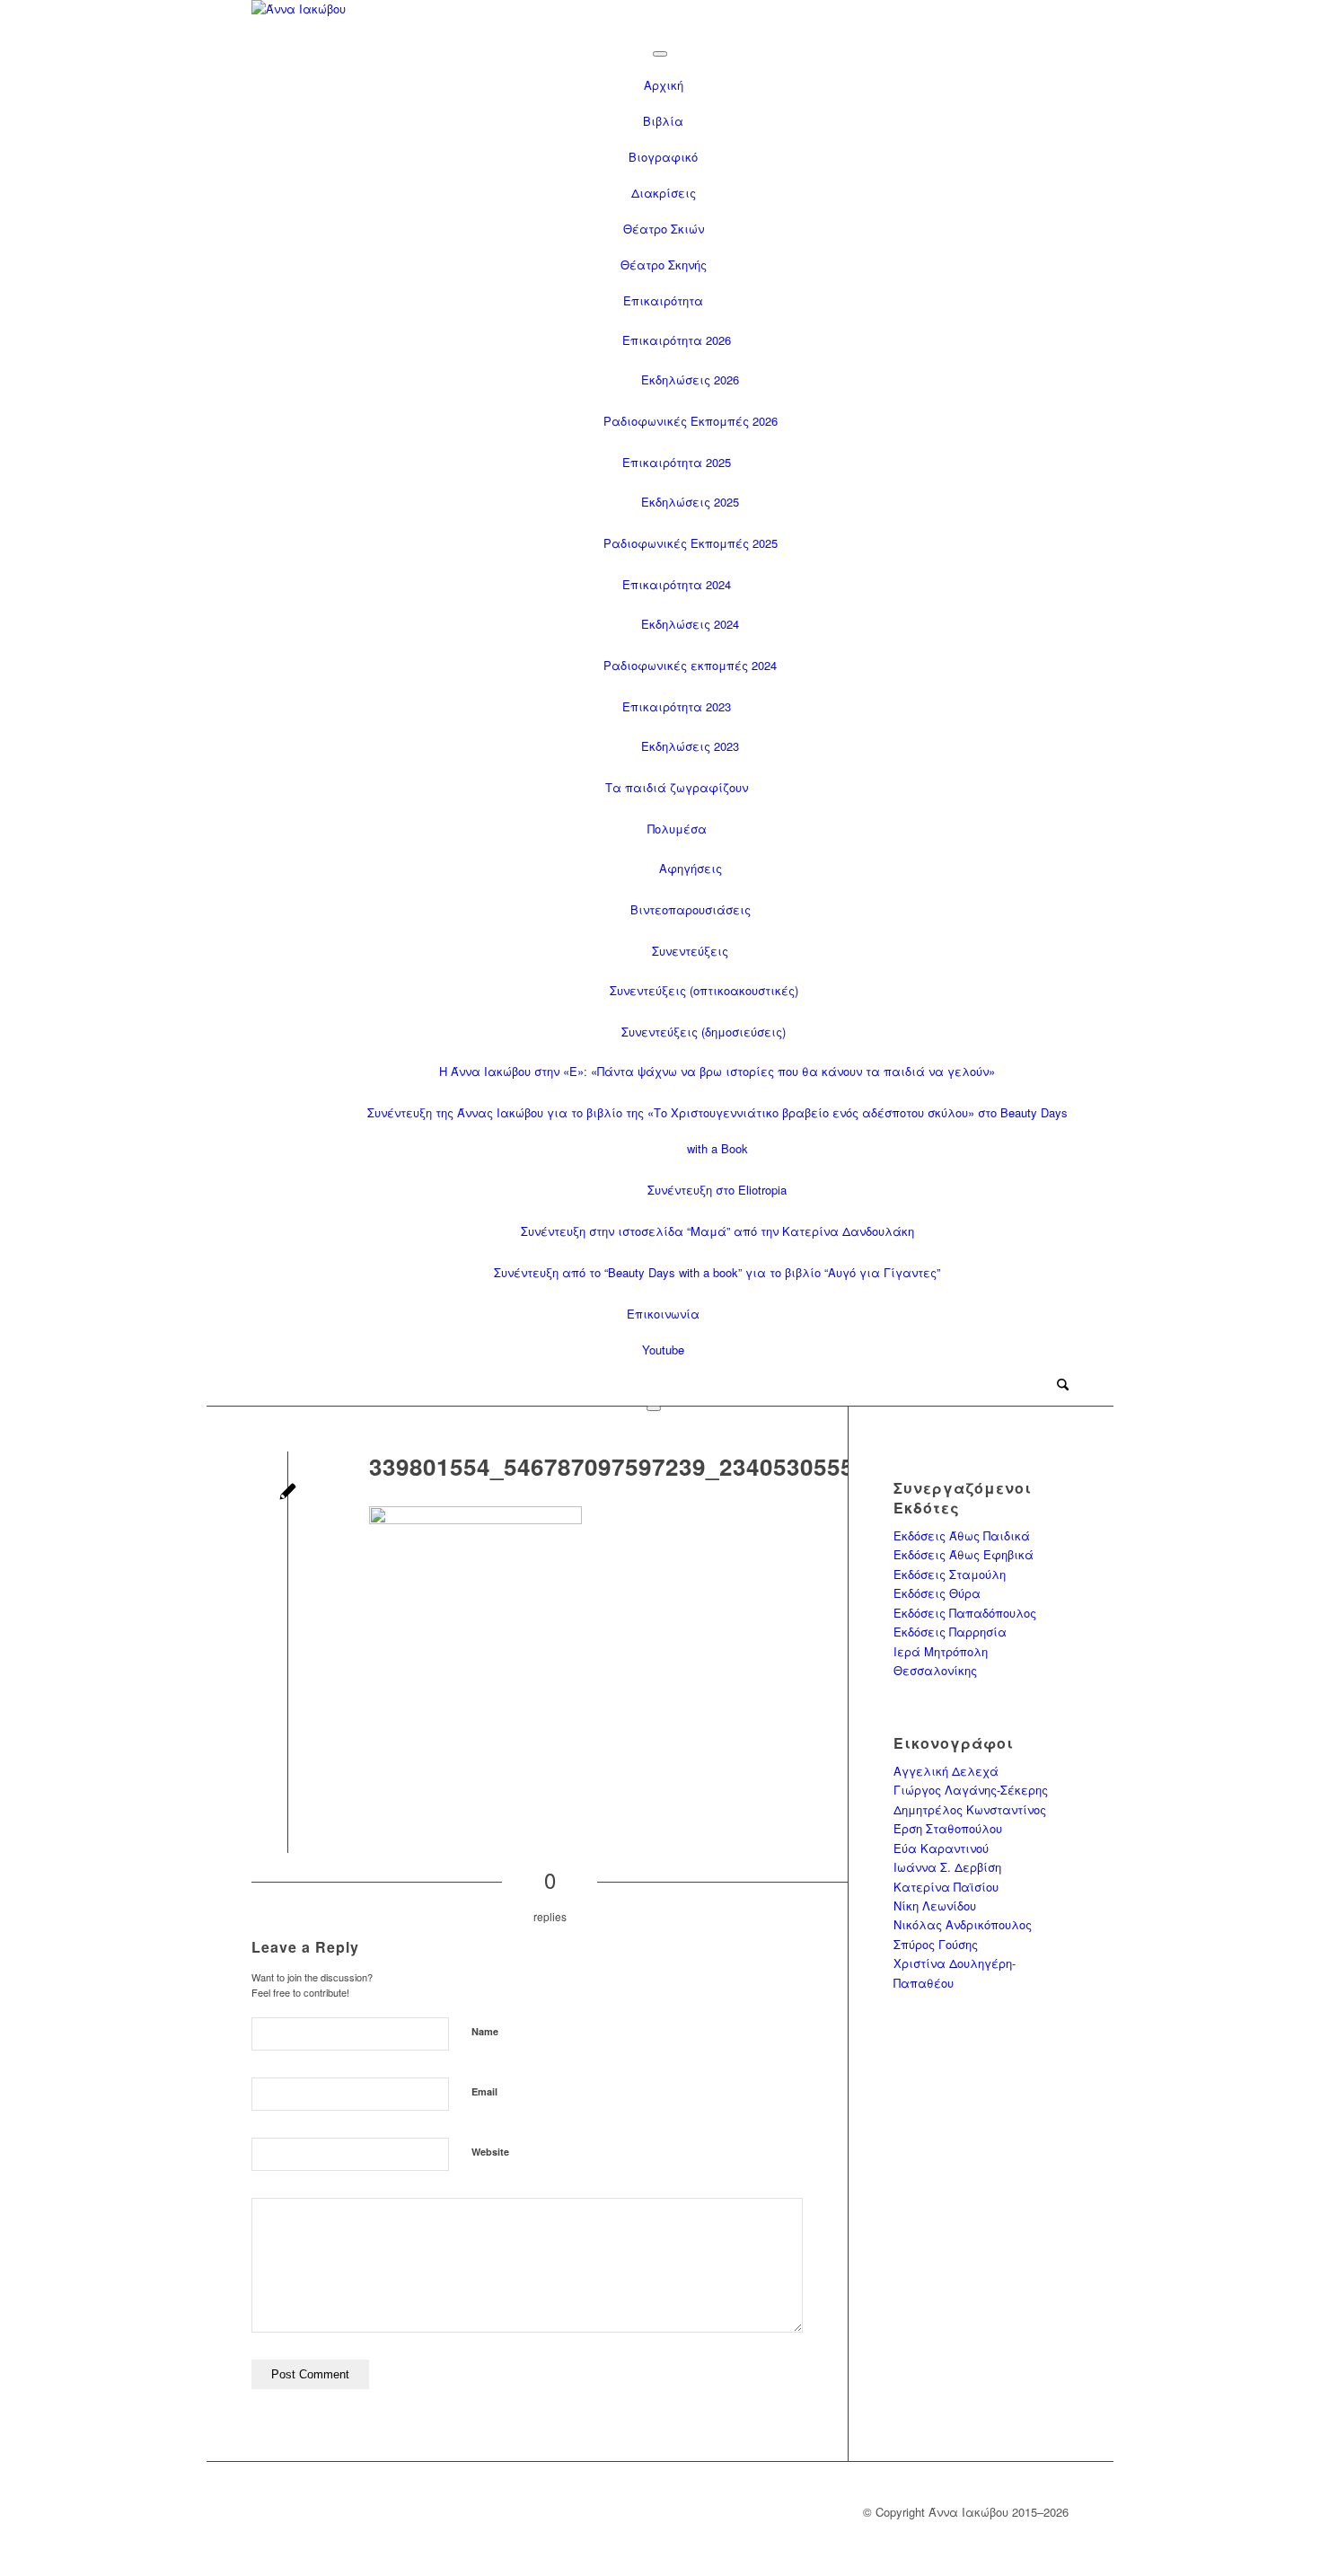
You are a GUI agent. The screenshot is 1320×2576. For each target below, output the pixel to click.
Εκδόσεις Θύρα (937, 1593)
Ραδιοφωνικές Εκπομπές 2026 (691, 421)
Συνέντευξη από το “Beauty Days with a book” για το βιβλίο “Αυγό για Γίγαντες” (717, 1272)
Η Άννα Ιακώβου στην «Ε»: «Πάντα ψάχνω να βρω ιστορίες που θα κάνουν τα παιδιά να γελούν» (717, 1071)
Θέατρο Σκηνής (664, 265)
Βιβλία (663, 121)
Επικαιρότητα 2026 (677, 340)
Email (484, 2091)
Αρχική (664, 85)
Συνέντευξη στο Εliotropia (717, 1190)
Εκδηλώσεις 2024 (690, 624)
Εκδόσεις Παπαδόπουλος (965, 1613)
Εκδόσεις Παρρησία (950, 1632)
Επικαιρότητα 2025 (677, 462)
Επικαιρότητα (663, 300)
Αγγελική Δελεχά (946, 1771)
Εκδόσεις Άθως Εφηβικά (964, 1554)
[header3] (660, 16)
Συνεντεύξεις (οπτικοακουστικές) (704, 990)
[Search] (1063, 1385)
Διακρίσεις (664, 193)
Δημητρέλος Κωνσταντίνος (970, 1809)
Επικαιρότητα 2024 (677, 584)
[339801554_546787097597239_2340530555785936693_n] (288, 1493)
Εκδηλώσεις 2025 (690, 502)
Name (485, 2031)
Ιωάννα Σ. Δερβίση (947, 1867)
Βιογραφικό (663, 157)
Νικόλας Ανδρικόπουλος (963, 1924)
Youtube (663, 1350)
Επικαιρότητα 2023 (677, 706)
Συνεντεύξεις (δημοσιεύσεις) (704, 1032)
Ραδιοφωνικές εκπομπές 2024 (690, 665)
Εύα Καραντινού (941, 1848)
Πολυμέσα (677, 829)
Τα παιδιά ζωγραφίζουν (677, 787)
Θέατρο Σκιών (664, 229)
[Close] (654, 1408)
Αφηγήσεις (691, 868)
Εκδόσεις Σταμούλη (950, 1574)
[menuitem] (1063, 1387)
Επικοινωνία (663, 1314)
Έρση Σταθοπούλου (948, 1828)
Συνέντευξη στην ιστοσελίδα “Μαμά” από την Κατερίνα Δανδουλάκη (717, 1231)
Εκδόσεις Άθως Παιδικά (962, 1535)
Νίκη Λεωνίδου (935, 1906)
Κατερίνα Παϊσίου (946, 1887)
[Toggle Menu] (660, 54)
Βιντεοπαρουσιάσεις (691, 909)
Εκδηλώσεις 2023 (690, 746)
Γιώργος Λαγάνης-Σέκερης (971, 1790)
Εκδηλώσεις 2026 (690, 379)
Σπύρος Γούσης (936, 1944)
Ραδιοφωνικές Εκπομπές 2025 (691, 543)
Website (490, 2152)
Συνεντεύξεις (690, 951)
